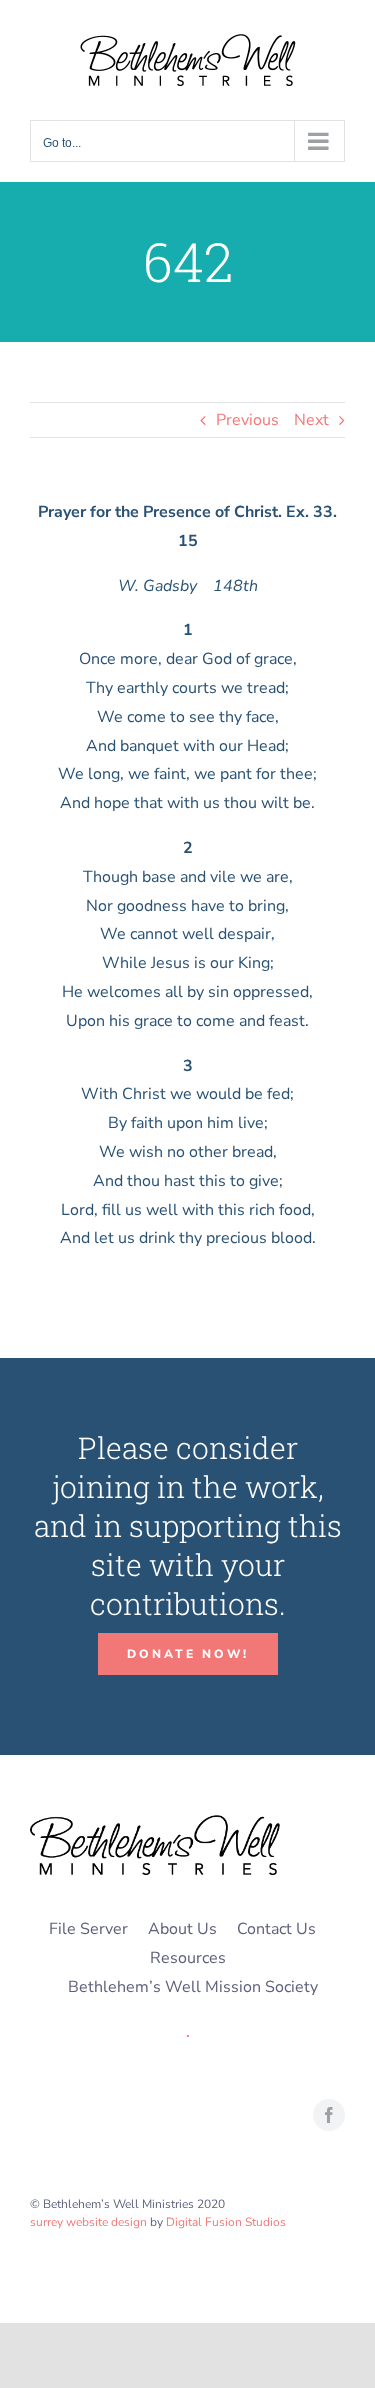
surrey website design (88, 2222)
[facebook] (329, 2115)
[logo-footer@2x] (155, 1823)
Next (311, 420)
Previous (247, 420)
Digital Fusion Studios (226, 2222)
